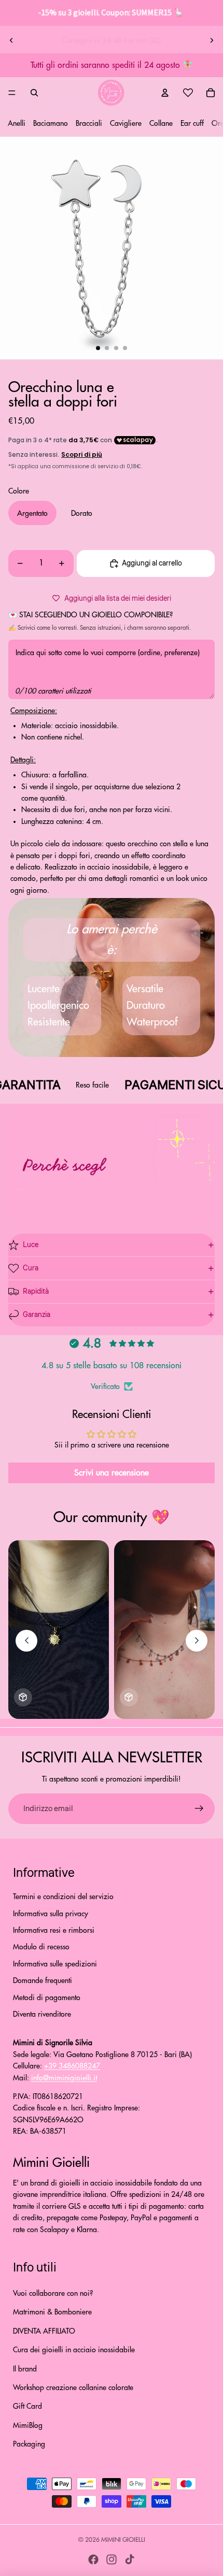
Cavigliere (126, 123)
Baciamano (51, 123)
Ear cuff (192, 123)
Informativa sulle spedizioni (55, 1964)
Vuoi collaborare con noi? (53, 2293)
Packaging (29, 2444)
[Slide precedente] (11, 40)
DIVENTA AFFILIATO (44, 2331)
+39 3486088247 (72, 2066)
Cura (31, 1268)
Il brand (25, 2369)
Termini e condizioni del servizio (63, 1897)
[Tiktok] (130, 2559)
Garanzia (37, 1315)
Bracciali (89, 123)
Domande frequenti (43, 1980)
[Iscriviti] (199, 1809)
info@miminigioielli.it (64, 2078)
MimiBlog (28, 2425)
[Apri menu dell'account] (165, 93)
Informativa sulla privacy (51, 1914)
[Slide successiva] (212, 40)
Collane (161, 123)
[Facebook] (93, 2559)
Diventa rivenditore (42, 2014)
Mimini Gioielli (123, 2540)
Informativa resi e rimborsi (54, 1930)
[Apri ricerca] (34, 93)
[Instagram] (112, 2559)
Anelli (17, 123)
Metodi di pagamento (47, 1998)
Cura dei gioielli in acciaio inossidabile (74, 2350)
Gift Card (27, 2406)
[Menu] (12, 93)
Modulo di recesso (41, 1947)
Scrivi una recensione (112, 1473)
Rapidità (36, 1292)
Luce (31, 1245)
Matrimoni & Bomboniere (52, 2312)
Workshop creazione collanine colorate (73, 2387)
